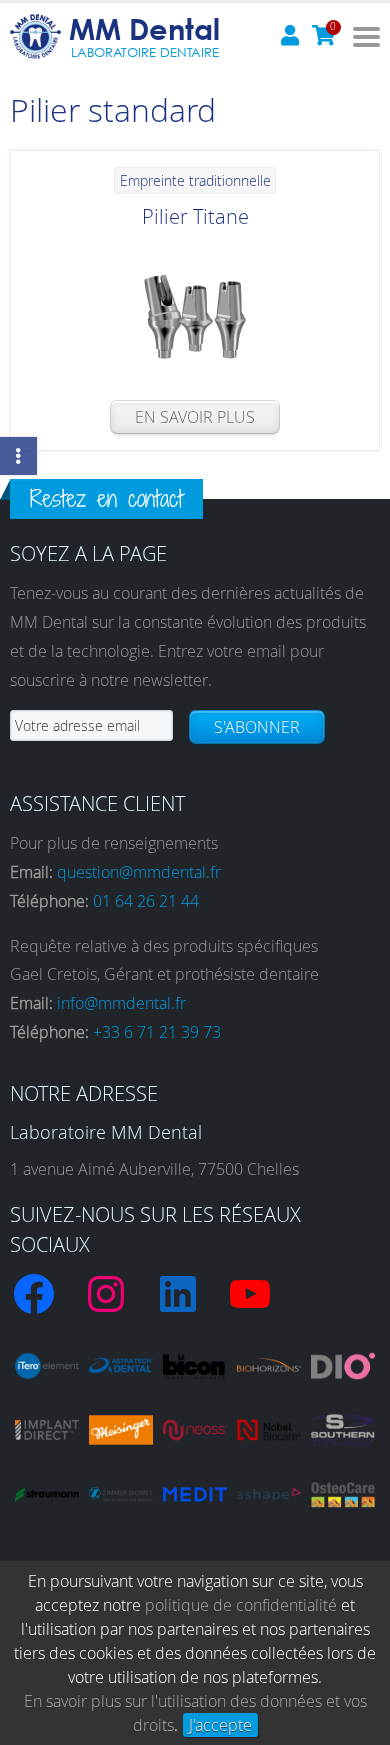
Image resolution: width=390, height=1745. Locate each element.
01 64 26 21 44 (146, 901)
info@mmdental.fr (121, 1003)
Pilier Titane (195, 216)
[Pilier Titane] (195, 317)
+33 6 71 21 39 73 (157, 1032)
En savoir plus (195, 417)
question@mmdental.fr (139, 872)
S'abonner (257, 727)
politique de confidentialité (241, 1605)
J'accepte (220, 1725)
